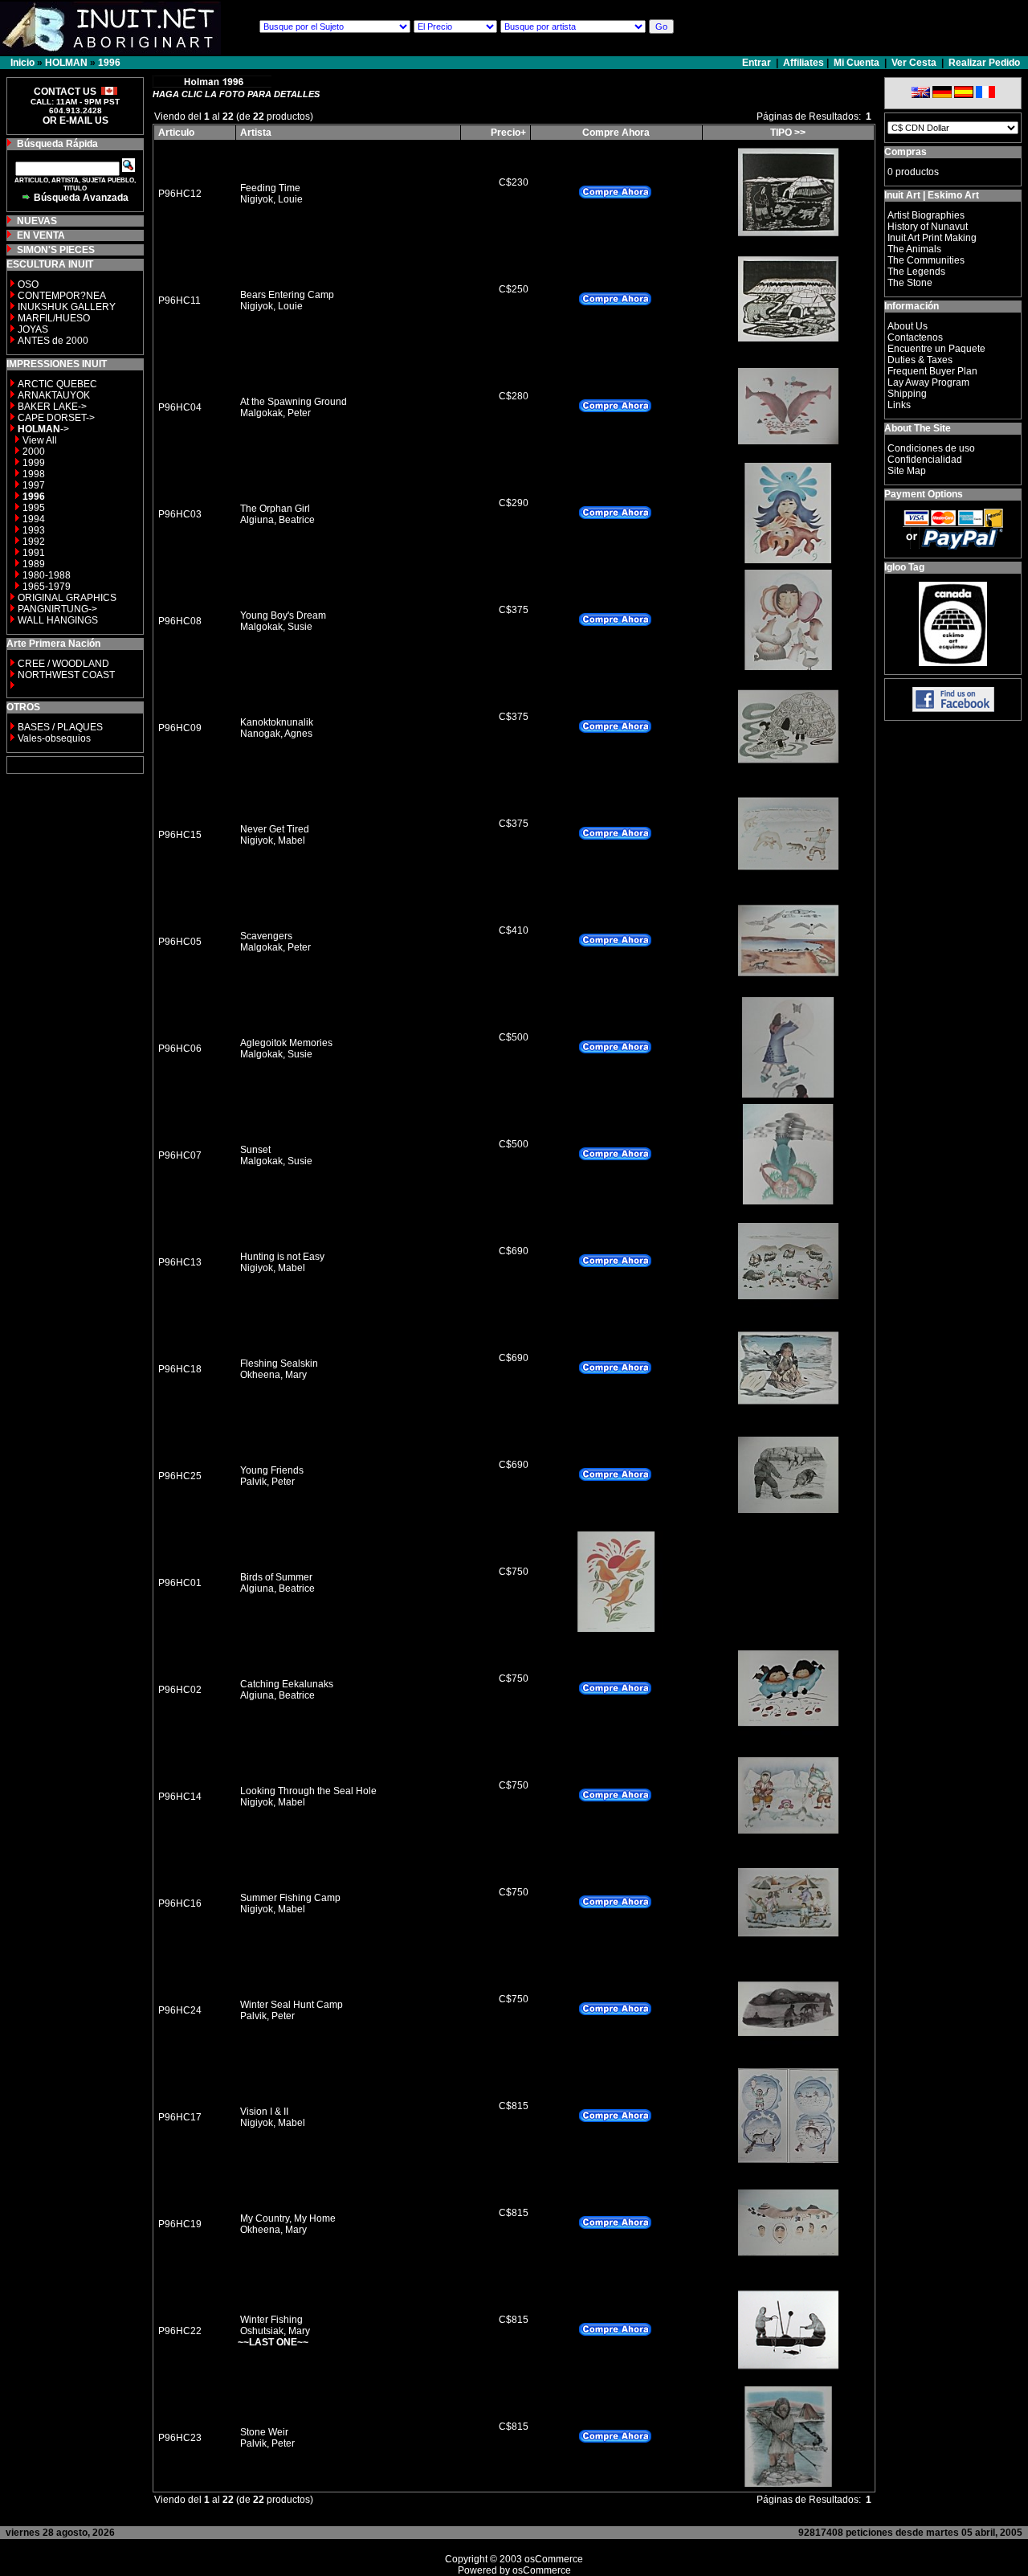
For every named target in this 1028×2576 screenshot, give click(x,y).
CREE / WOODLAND (62, 664)
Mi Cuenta (857, 63)
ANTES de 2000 (53, 341)
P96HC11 (179, 301)
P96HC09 (180, 728)
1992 (34, 542)
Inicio (22, 63)
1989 (34, 564)
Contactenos (915, 337)
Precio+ (508, 133)
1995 (34, 508)
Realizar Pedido (984, 63)
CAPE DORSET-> (56, 418)
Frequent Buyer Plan (932, 371)
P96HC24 (180, 2010)
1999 (34, 463)
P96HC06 (180, 1049)
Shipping (907, 394)
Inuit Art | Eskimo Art (932, 195)
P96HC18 (180, 1369)
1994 (34, 519)
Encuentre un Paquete (936, 349)
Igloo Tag (904, 567)
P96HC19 (180, 2224)
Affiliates (804, 63)
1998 (34, 474)
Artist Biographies (926, 215)
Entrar (758, 63)
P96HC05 (180, 942)
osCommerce (554, 2559)
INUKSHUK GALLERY (67, 307)
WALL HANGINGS (58, 620)
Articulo (176, 133)
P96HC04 (180, 407)
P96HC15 (180, 835)
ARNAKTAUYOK (54, 395)
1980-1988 (47, 575)
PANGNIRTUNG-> (57, 609)
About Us (908, 326)
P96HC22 (180, 2331)
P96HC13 (180, 1262)
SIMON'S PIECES (56, 250)
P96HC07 (180, 1155)
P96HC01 (180, 1583)
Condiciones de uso (931, 448)
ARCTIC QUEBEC (57, 384)
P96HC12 (180, 194)
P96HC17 (180, 2117)
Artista (256, 133)
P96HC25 (180, 1476)
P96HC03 (180, 514)
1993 (34, 530)
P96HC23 (180, 2438)
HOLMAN (66, 63)
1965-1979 (47, 587)
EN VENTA (41, 235)
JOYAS (33, 329)
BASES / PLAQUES (60, 727)
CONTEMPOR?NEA (62, 296)
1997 (34, 485)
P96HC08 (180, 621)
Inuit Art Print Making (932, 238)
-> (43, 429)
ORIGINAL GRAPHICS (67, 598)
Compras (906, 152)
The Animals (914, 249)
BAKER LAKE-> (52, 407)
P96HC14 (180, 1797)
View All (40, 440)
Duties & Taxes (920, 360)
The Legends (916, 272)
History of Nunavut (928, 227)
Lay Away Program (928, 382)
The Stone (910, 283)
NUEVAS (37, 221)
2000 (34, 452)
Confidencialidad (925, 460)
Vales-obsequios (54, 738)
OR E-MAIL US (75, 121)
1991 (34, 553)
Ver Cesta (914, 63)
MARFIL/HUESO (54, 318)
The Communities (926, 260)
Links (899, 405)
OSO (28, 284)
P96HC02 (180, 1690)
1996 (109, 63)
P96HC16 (180, 1903)
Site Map (907, 471)
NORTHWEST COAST (65, 675)
